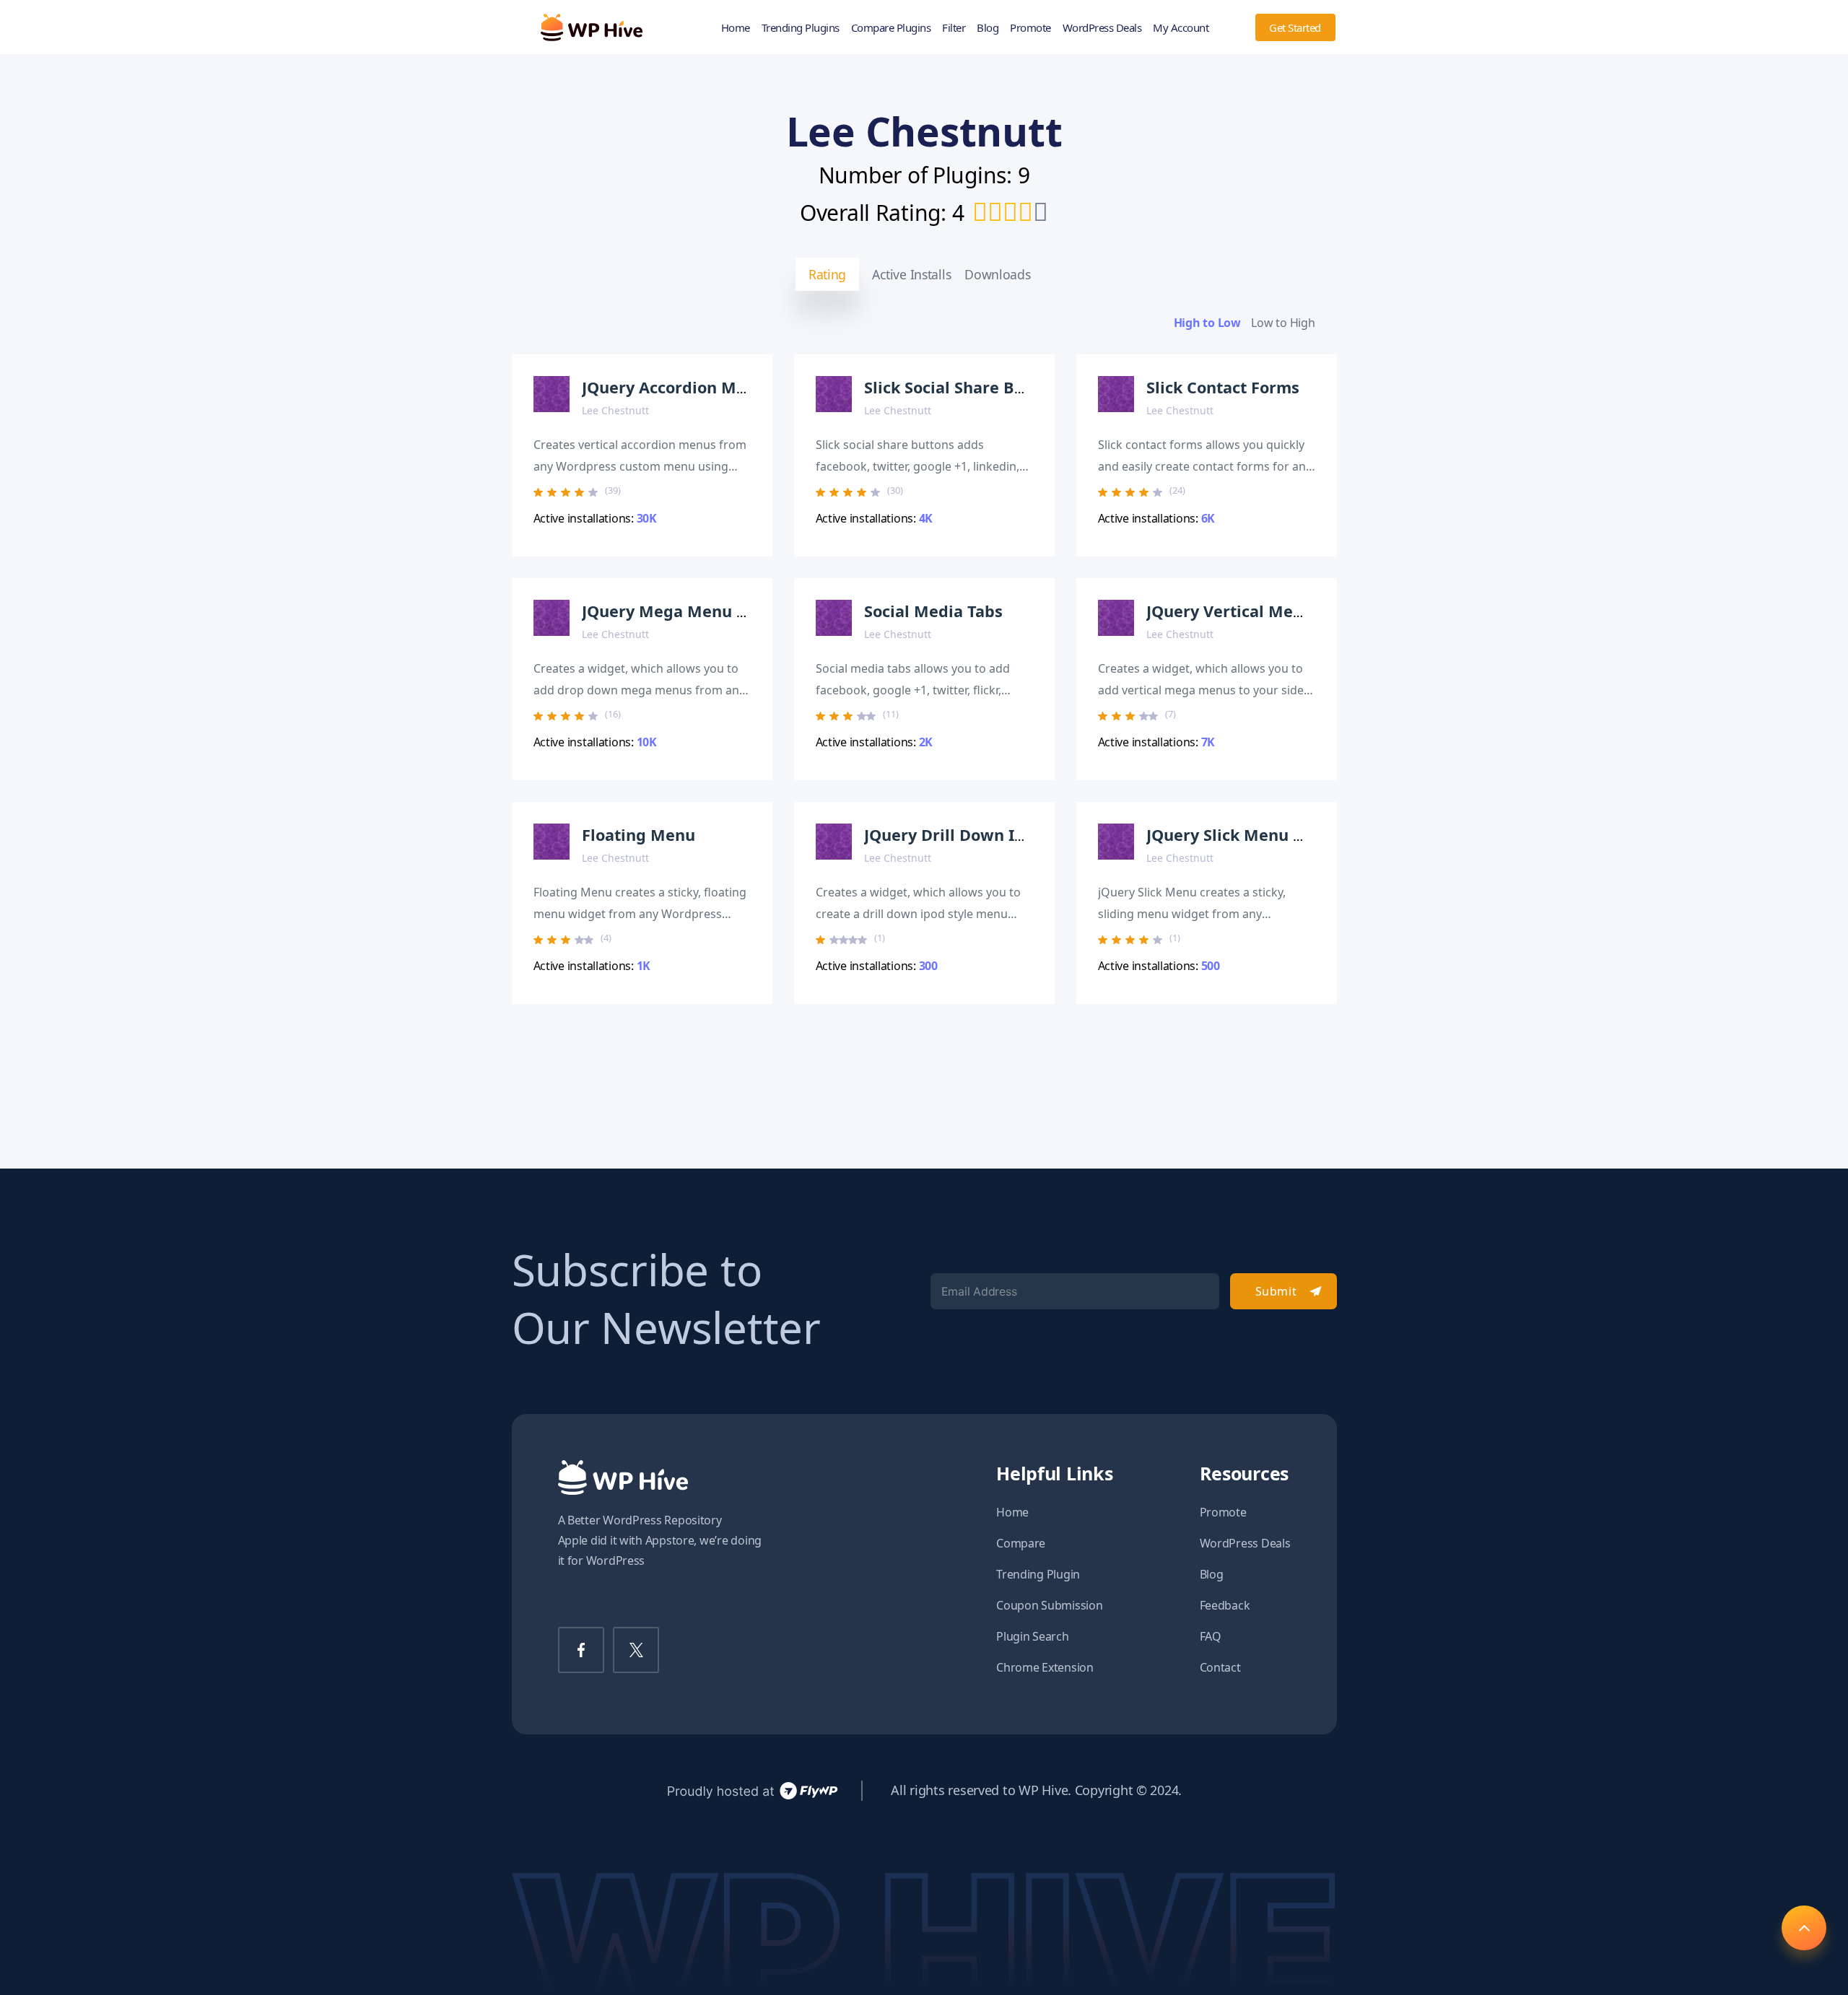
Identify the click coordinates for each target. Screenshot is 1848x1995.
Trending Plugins (801, 27)
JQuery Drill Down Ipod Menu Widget (1009, 835)
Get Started (1295, 27)
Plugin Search (1033, 1636)
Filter (954, 27)
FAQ (1211, 1636)
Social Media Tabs (933, 611)
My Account (1181, 27)
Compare (1021, 1543)
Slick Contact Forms (1223, 387)
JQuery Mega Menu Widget (687, 611)
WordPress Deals (1102, 27)
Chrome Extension (1045, 1667)
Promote (1030, 27)
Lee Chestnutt (615, 410)
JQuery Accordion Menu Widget (704, 387)
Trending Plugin (1038, 1574)
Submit (1276, 1291)
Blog (988, 27)
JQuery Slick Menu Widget (1248, 835)
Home (736, 27)
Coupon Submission (1049, 1605)
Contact (1220, 1667)
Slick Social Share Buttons (964, 387)
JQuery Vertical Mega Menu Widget (1284, 611)
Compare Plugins (891, 27)
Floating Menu (638, 835)
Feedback (1225, 1605)
